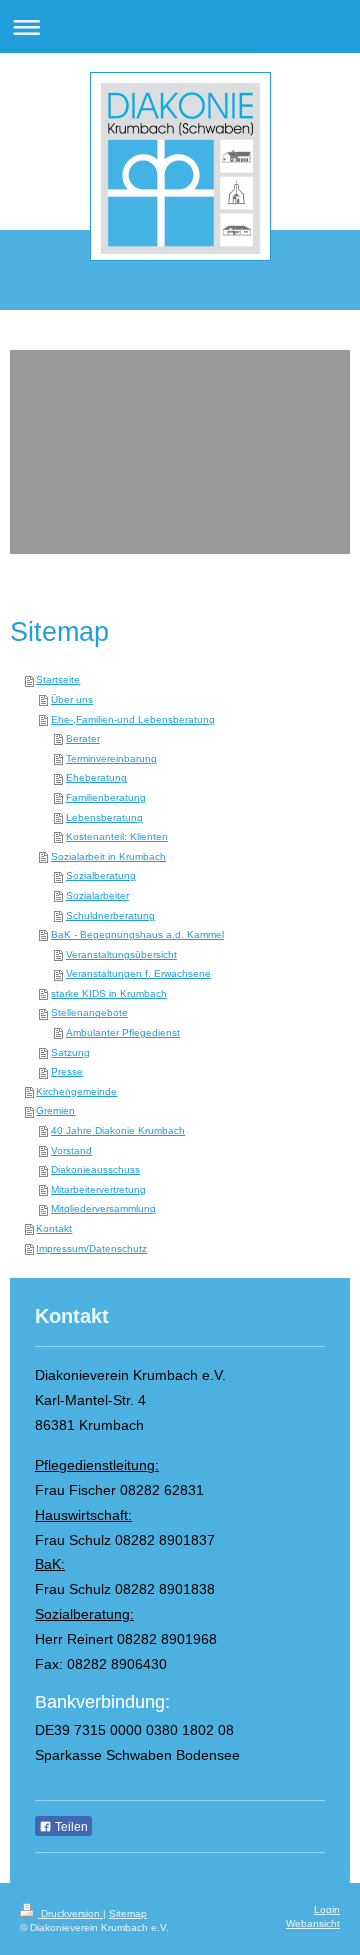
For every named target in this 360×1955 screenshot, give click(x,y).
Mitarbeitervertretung (98, 1189)
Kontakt (54, 1228)
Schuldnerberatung (110, 915)
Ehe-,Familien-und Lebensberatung (133, 719)
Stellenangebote (89, 1012)
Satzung (70, 1052)
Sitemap (128, 1913)
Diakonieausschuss (95, 1169)
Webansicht (313, 1923)
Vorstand (71, 1150)
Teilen (70, 1827)
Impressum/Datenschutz (91, 1248)
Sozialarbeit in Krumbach (108, 856)
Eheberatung (96, 777)
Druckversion (70, 1913)
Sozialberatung (101, 875)
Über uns (72, 699)
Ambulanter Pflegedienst (123, 1032)
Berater (83, 738)
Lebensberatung (104, 817)
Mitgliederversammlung (103, 1208)
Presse (67, 1071)
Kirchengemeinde (76, 1091)
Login (327, 1909)
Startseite (58, 679)
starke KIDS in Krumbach (109, 993)
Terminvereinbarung (111, 758)
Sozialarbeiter (97, 895)
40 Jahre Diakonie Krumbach (118, 1130)
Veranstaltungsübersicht (121, 954)
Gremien (55, 1110)
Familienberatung (106, 797)
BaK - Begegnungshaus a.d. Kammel (137, 934)
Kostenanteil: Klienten (117, 836)
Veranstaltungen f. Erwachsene (138, 973)
